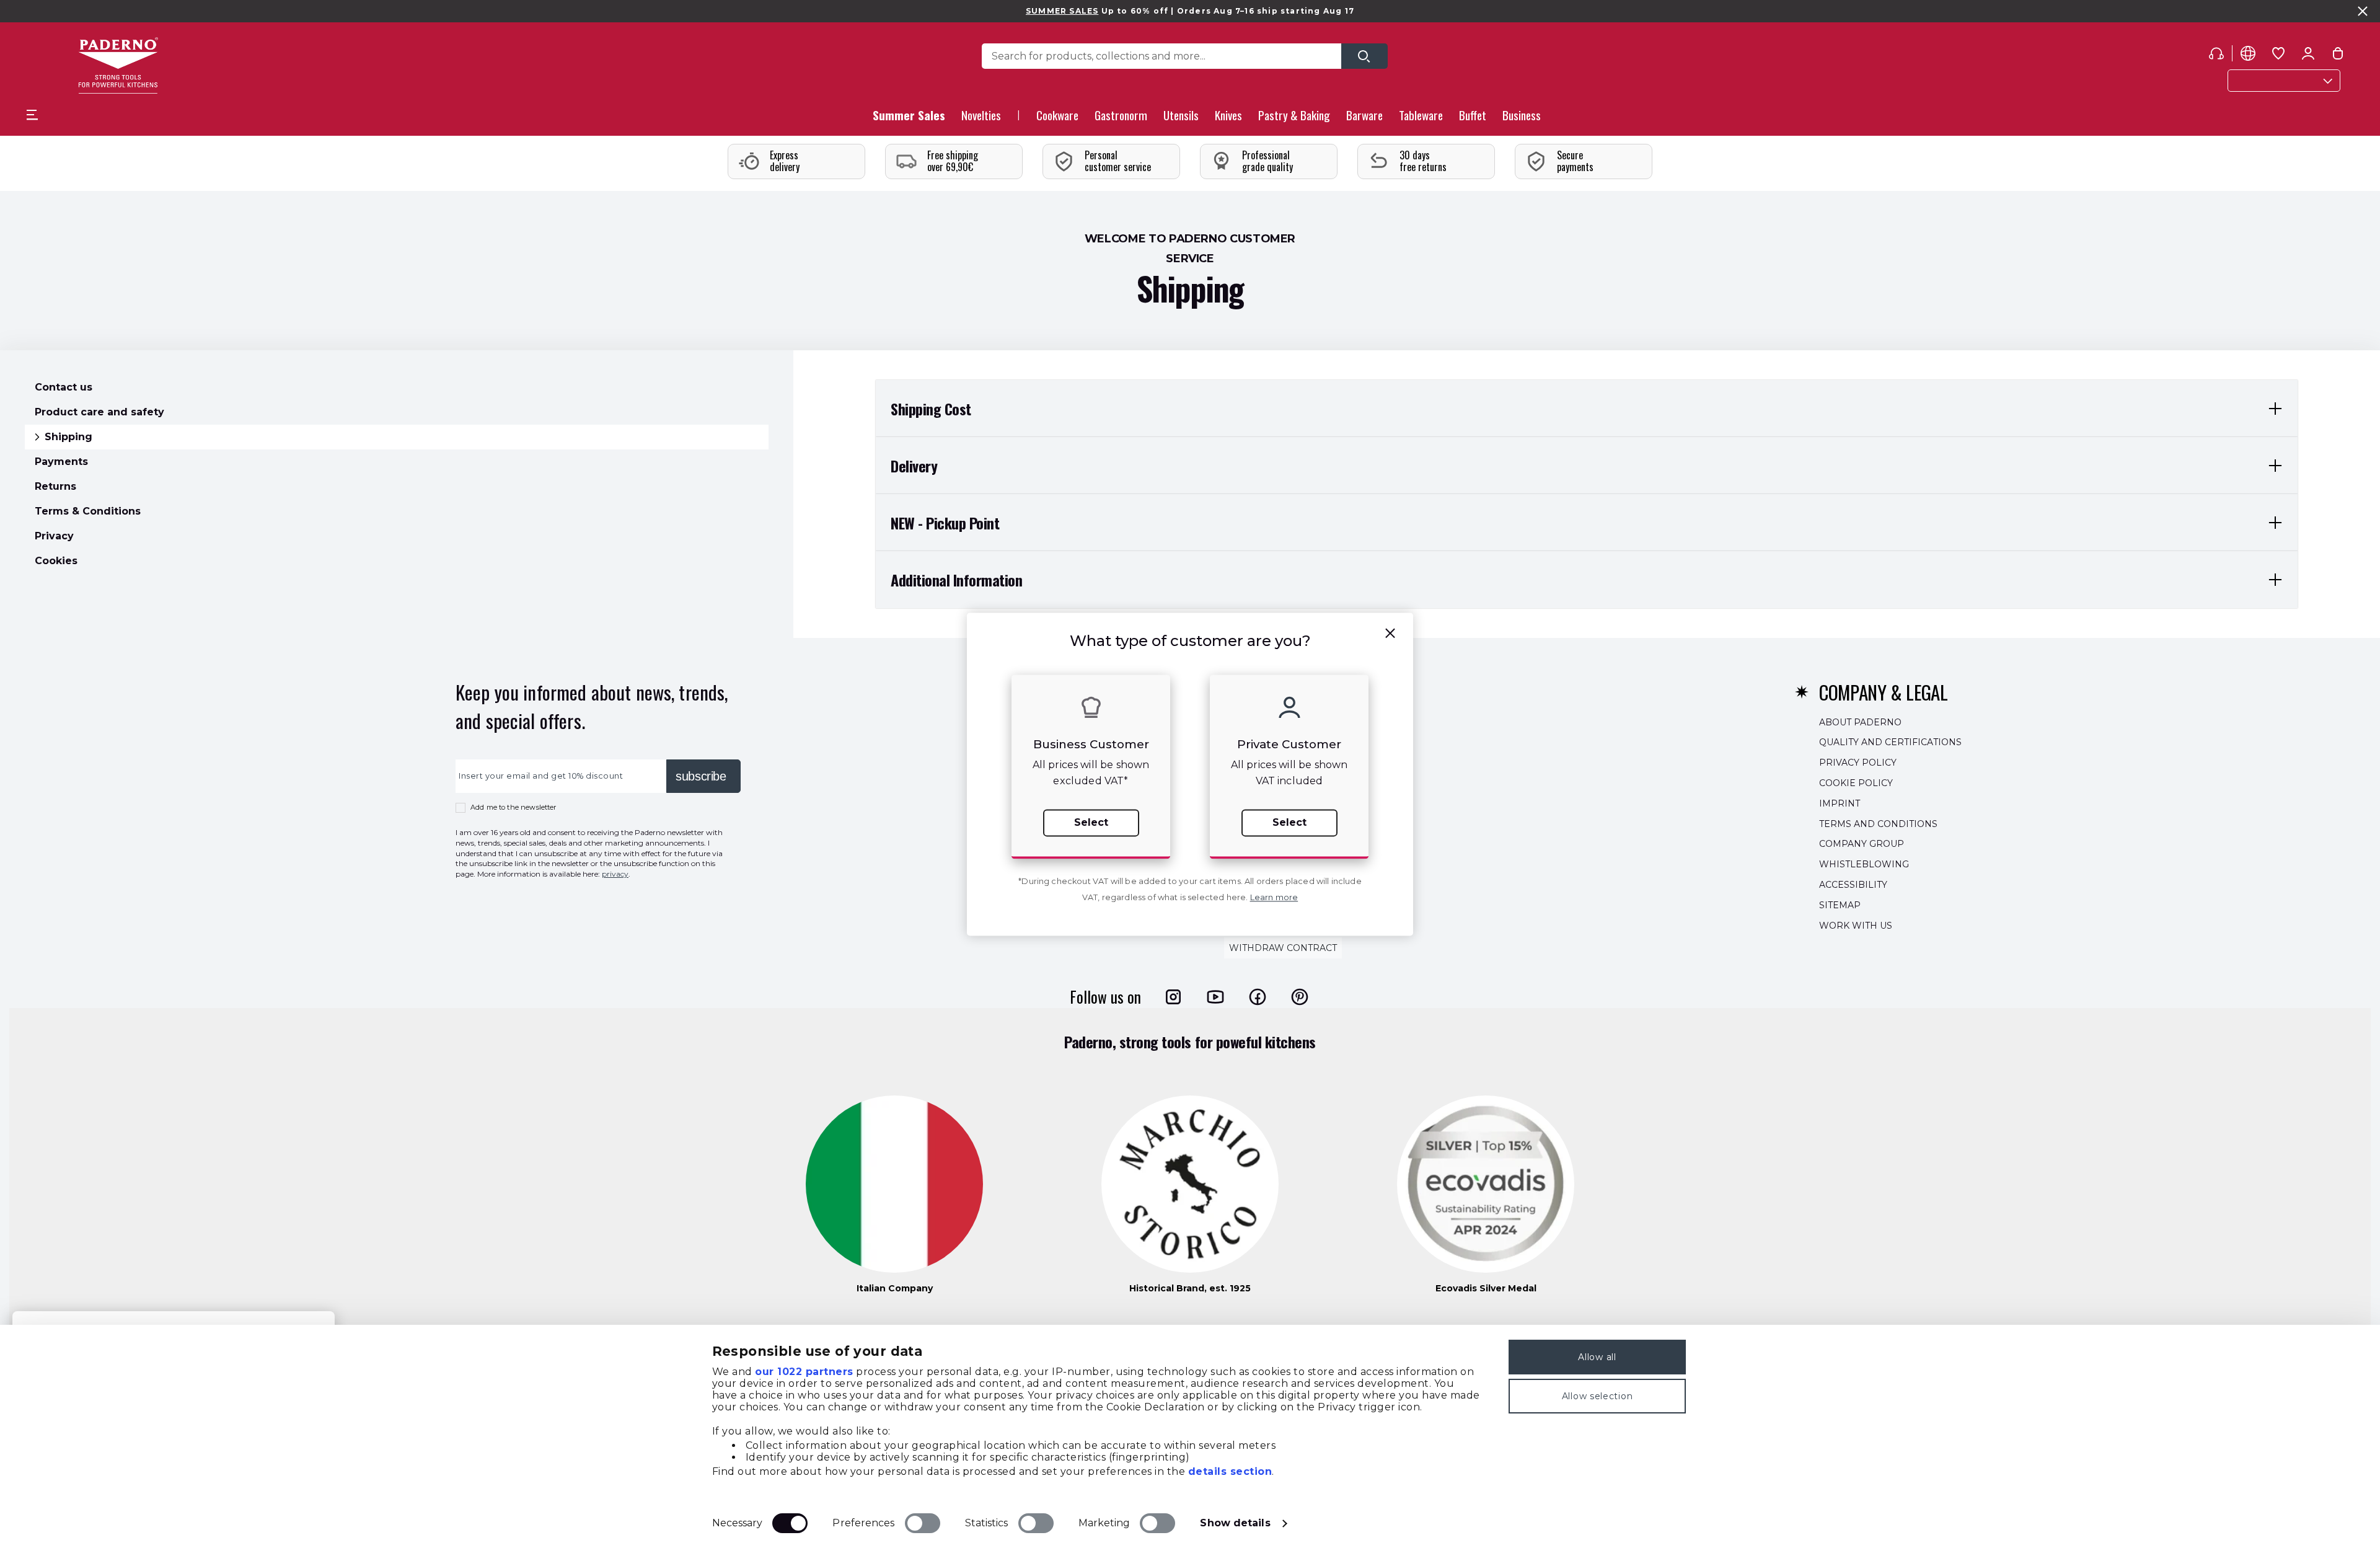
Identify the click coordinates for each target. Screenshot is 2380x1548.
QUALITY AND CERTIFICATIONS (1890, 742)
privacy (615, 874)
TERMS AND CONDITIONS (1878, 823)
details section (1230, 1471)
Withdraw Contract (1283, 948)
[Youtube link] (1215, 996)
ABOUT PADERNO (1860, 722)
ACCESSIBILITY (1853, 885)
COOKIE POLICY (1856, 783)
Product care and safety (99, 412)
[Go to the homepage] (118, 65)
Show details (1235, 1523)
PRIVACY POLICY (1858, 763)
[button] (981, 119)
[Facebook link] (1258, 996)
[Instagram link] (1173, 996)
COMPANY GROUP (1862, 844)
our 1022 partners (804, 1372)
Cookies (56, 561)
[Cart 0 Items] (2338, 56)
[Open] (1364, 56)
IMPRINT (1840, 803)
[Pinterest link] (1300, 996)
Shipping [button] (68, 437)
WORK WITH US (1856, 925)
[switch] (923, 1523)
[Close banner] (2363, 11)
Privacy (54, 536)
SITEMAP (1840, 904)
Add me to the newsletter (513, 807)
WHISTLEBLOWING (1864, 864)
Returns (55, 486)
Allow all (1597, 1357)
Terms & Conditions (88, 511)
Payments (61, 462)
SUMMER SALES (1062, 11)
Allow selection (1598, 1396)
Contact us (64, 387)
